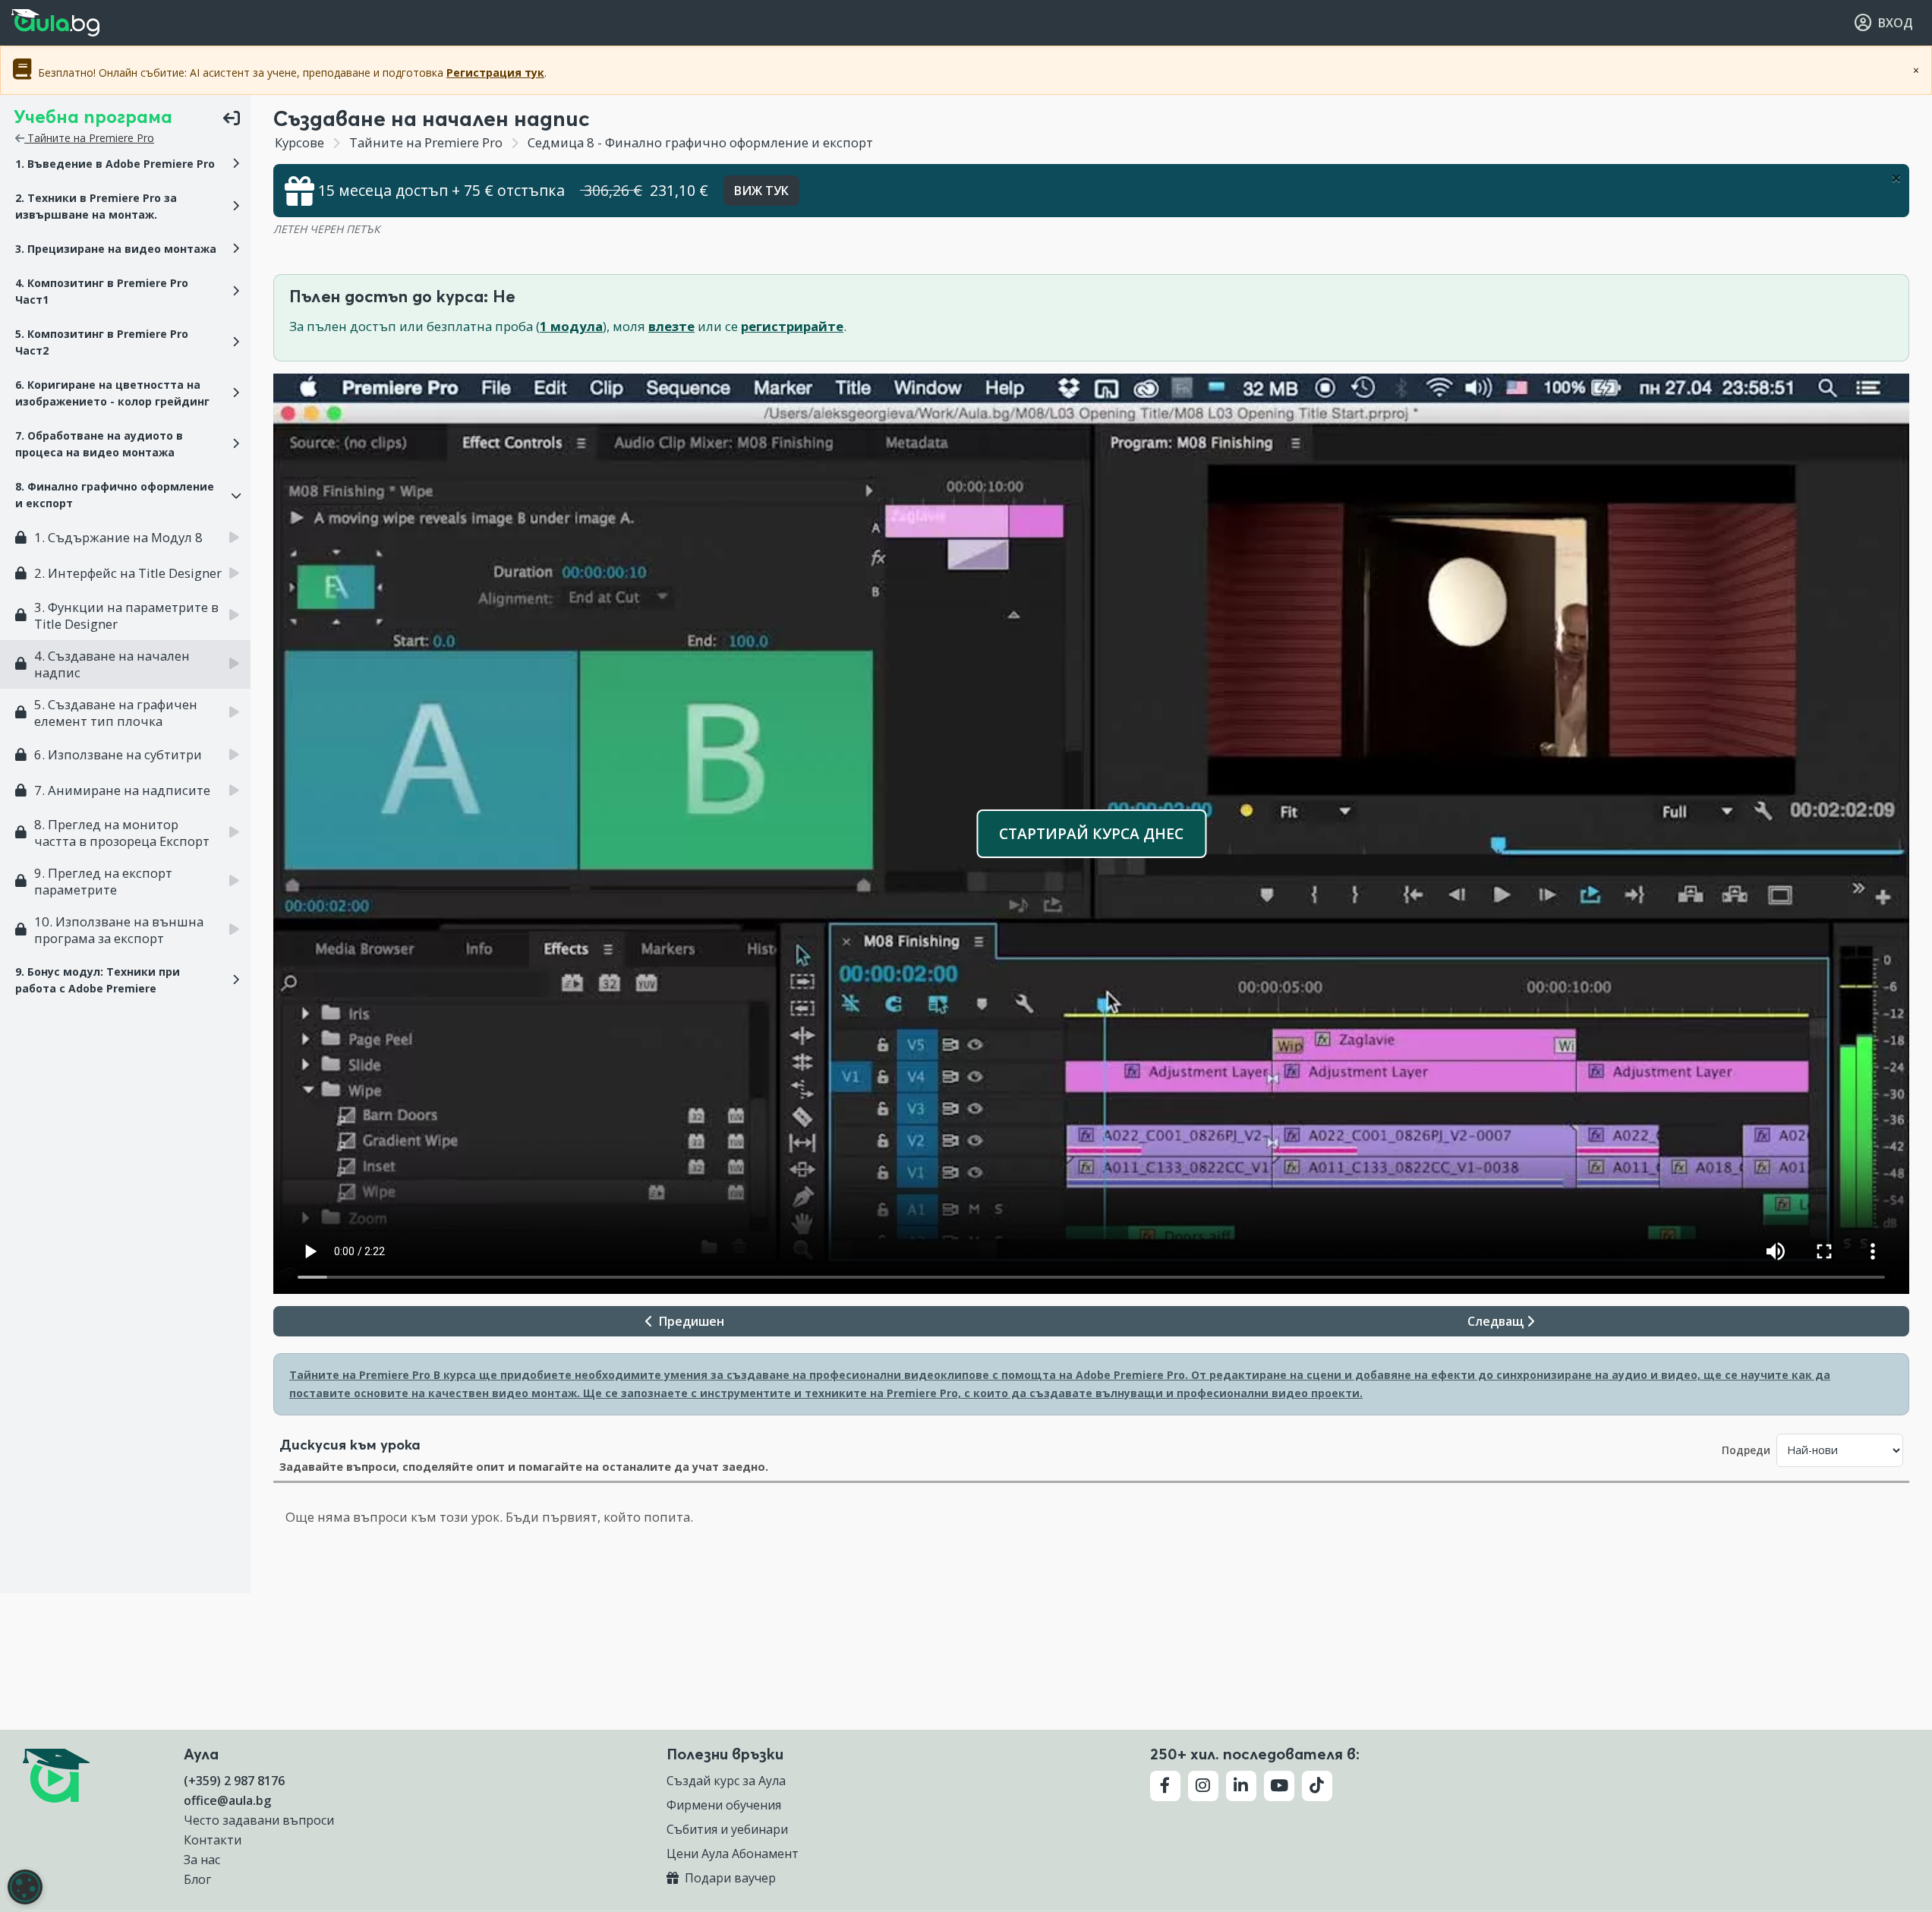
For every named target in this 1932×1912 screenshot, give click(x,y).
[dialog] (25, 1887)
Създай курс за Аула (726, 1781)
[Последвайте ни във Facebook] (1165, 1786)
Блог (197, 1879)
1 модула (571, 326)
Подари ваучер (729, 1878)
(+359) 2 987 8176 (234, 1781)
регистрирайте (792, 326)
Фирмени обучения (724, 1805)
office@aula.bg (227, 1800)
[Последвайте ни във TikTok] (1317, 1786)
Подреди (1746, 1450)
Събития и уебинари (727, 1829)
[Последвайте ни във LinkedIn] (1241, 1786)
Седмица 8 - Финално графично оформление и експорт (699, 142)
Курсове (299, 142)
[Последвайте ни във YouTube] (1279, 1786)
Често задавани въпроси (259, 1820)
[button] (125, 164)
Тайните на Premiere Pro (89, 138)
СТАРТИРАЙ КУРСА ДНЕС (1091, 833)
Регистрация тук (495, 73)
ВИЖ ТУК (761, 191)
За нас (202, 1860)
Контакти (213, 1840)
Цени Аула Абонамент (733, 1854)
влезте (671, 326)
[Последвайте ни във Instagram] (1203, 1786)
